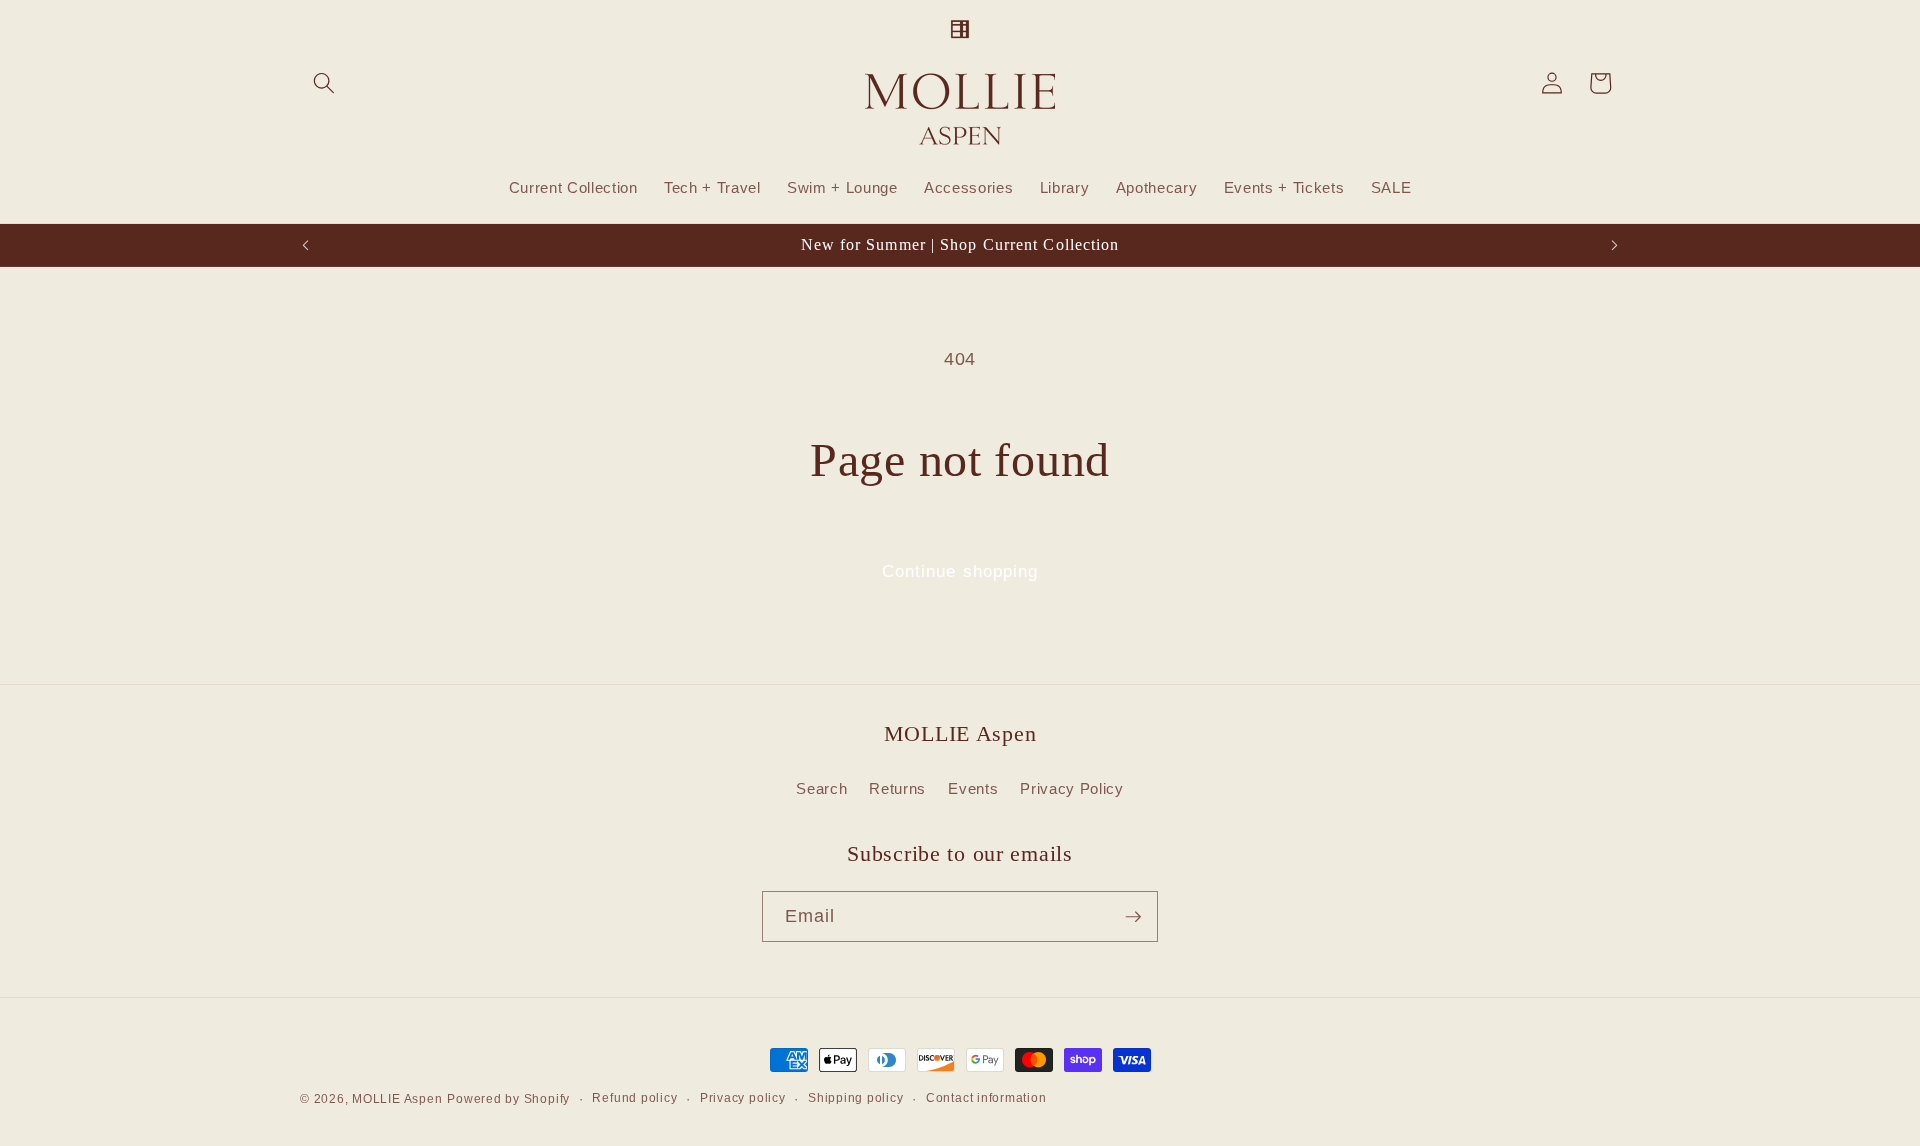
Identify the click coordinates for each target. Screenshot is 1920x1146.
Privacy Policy (1071, 788)
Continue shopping (960, 571)
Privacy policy (743, 1098)
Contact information (986, 1098)
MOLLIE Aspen (397, 1099)
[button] (324, 83)
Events (973, 788)
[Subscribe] (1133, 917)
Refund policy (634, 1098)
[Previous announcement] (306, 245)
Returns (897, 788)
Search (821, 788)
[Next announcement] (1615, 245)
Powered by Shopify (508, 1099)
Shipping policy (856, 1098)
